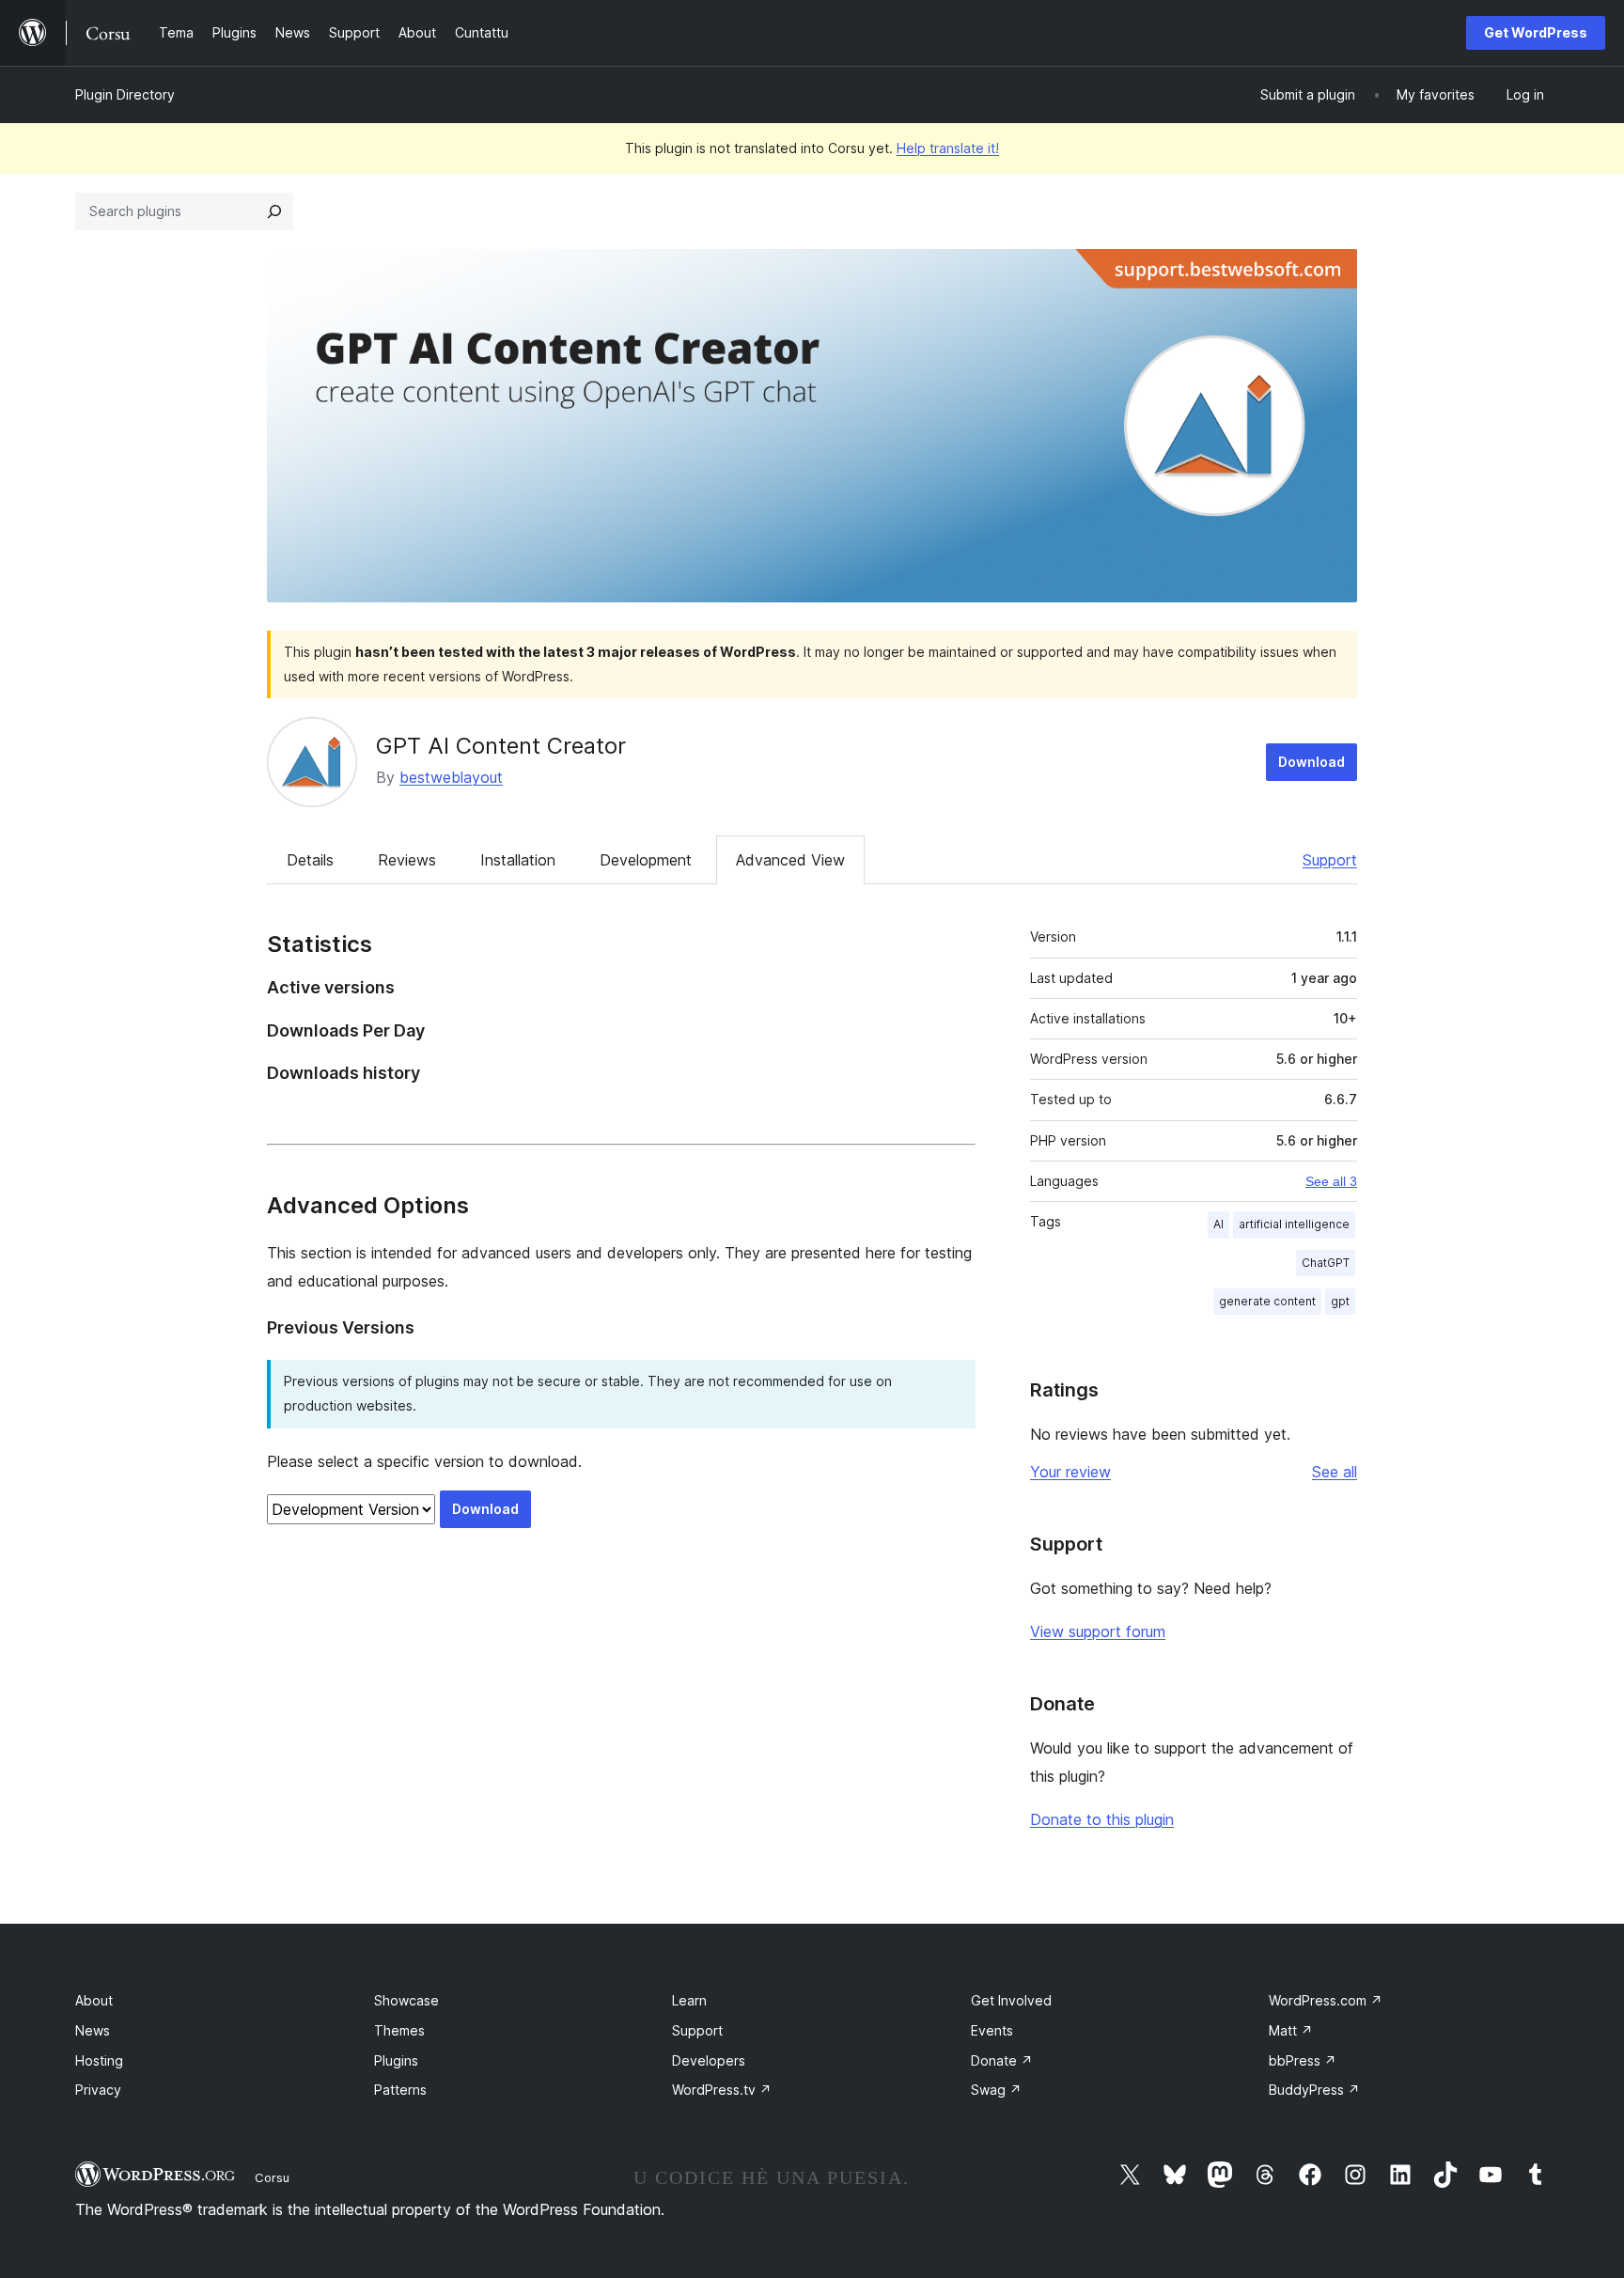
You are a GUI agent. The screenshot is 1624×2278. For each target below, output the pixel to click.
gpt (1340, 1301)
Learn (689, 2000)
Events (992, 2030)
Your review (1070, 1472)
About (94, 2000)
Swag (996, 2090)
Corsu (272, 2177)
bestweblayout (451, 777)
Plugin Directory (125, 94)
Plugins (396, 2060)
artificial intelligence (1294, 1224)
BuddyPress (1314, 2090)
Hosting (99, 2060)
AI (1218, 1224)
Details (310, 860)
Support (1330, 860)
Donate (1002, 2060)
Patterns (400, 2090)
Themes (399, 2030)
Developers (709, 2060)
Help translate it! (948, 148)
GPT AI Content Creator (501, 746)
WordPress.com (1326, 2000)
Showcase (406, 2000)
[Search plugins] (274, 211)
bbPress (1303, 2060)
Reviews (407, 860)
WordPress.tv (722, 2090)
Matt (1291, 2030)
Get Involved (1011, 2000)
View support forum (1098, 1631)
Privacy (98, 2090)
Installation (518, 860)
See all (1335, 1472)
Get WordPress (1536, 32)
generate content (1267, 1301)
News (93, 2030)
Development (646, 860)
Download (1312, 762)
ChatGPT (1326, 1263)
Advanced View (790, 860)
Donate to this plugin (1102, 1819)
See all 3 (1331, 1181)
